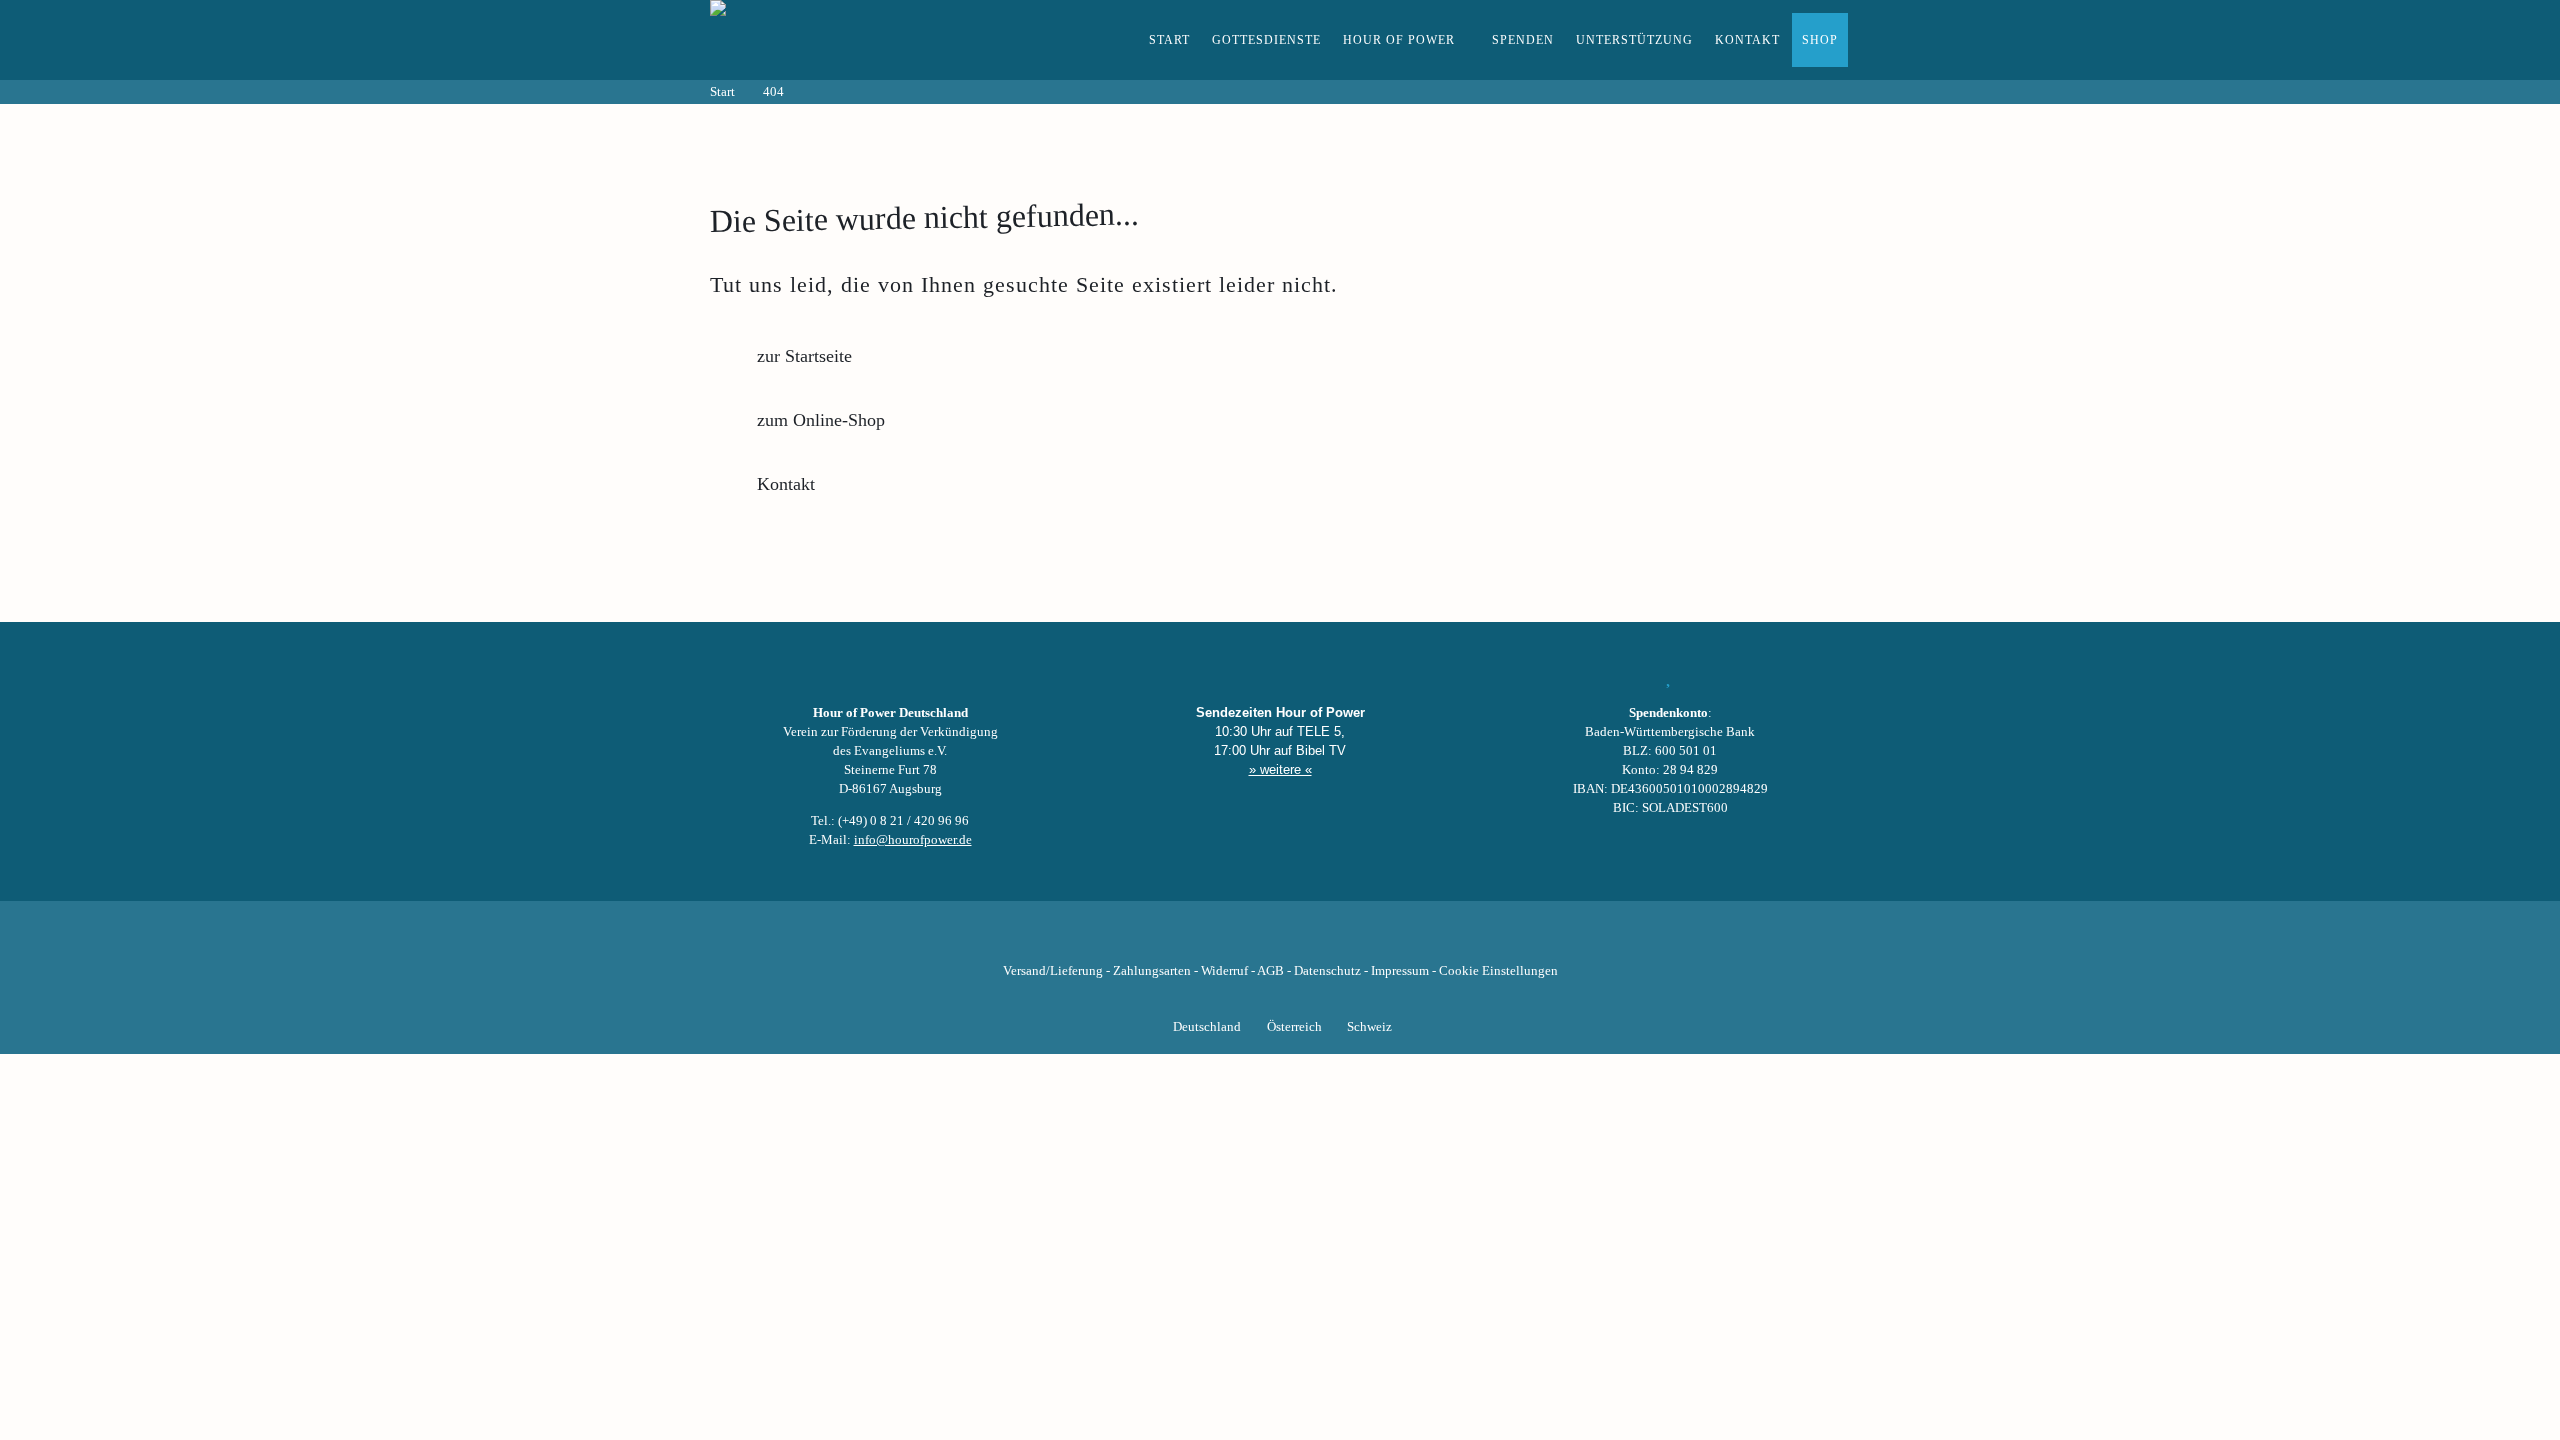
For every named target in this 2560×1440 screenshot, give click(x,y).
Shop (1820, 40)
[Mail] (1382, 940)
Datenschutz (1327, 971)
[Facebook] (1178, 940)
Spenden (1523, 40)
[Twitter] (1212, 940)
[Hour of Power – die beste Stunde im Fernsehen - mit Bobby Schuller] (820, 40)
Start (1169, 40)
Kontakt (1747, 40)
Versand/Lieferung (1053, 971)
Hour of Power (1399, 40)
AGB (1270, 971)
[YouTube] (1246, 940)
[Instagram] (1280, 940)
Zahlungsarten (1152, 971)
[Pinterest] (1314, 940)
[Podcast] (1348, 940)
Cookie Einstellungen (1498, 971)
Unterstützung (1634, 40)
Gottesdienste (1266, 40)
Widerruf (1224, 971)
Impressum (1400, 971)
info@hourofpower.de (913, 840)
